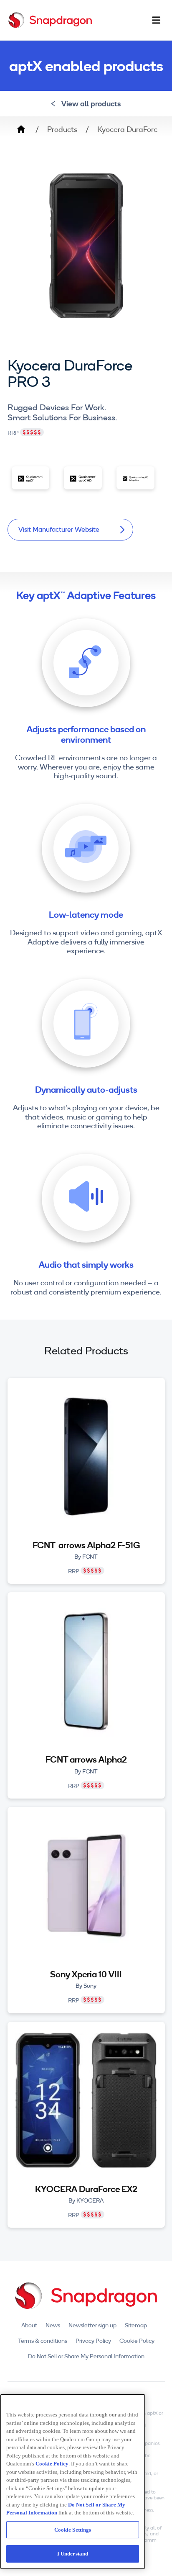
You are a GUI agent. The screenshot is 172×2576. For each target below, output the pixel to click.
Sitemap (136, 2325)
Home (21, 129)
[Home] (50, 20)
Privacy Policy (93, 2341)
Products (62, 129)
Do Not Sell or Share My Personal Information (86, 2356)
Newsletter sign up (92, 2325)
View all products (91, 104)
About (29, 2325)
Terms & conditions (43, 2341)
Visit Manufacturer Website (59, 529)
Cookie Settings (73, 2530)
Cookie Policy (137, 2341)
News (53, 2325)
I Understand (73, 2554)
